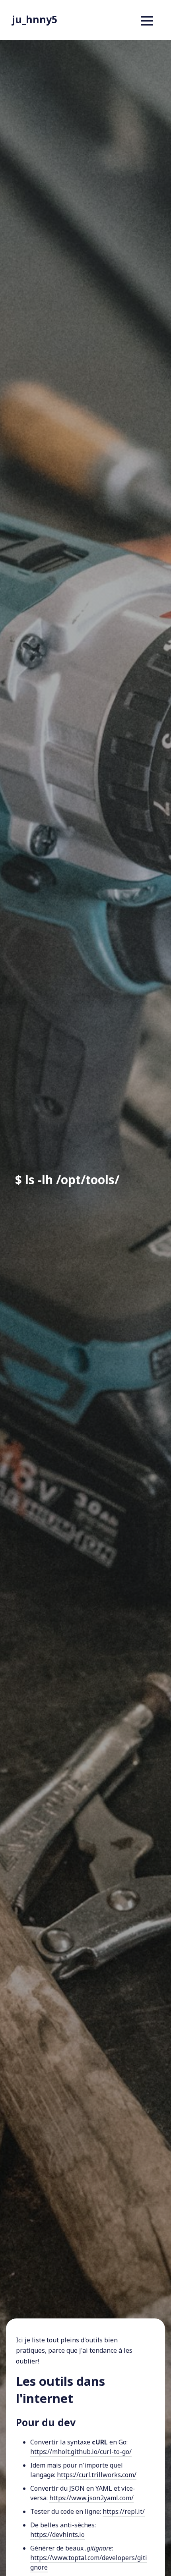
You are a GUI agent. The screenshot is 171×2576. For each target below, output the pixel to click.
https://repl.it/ (124, 2511)
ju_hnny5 (35, 19)
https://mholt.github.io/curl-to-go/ (81, 2452)
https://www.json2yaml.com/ (91, 2498)
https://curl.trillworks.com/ (97, 2475)
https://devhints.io (57, 2535)
